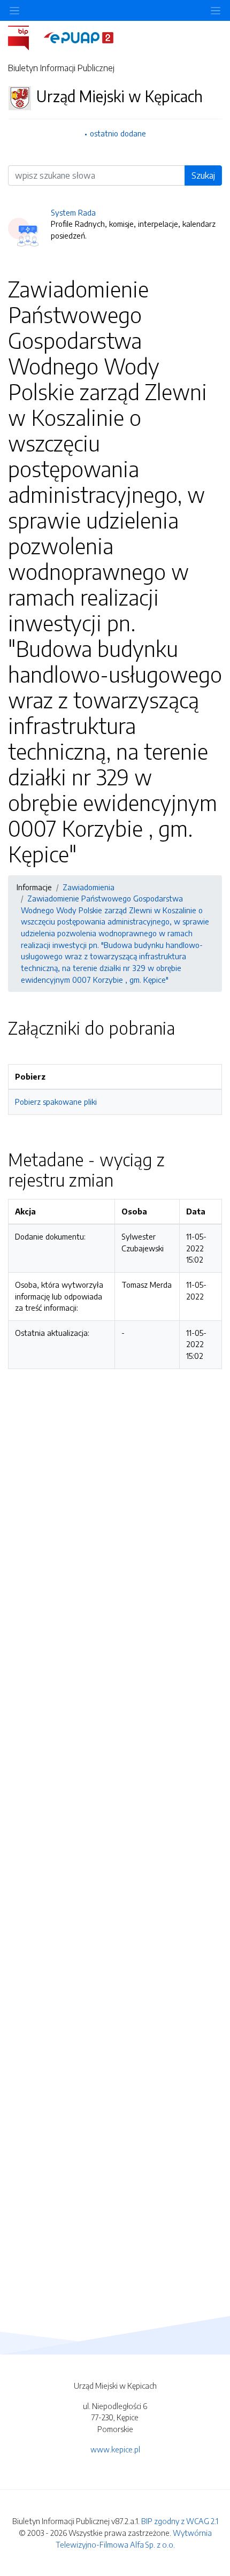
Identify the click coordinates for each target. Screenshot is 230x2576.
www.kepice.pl (115, 2449)
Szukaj (203, 175)
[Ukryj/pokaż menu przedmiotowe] (14, 10)
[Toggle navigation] (216, 10)
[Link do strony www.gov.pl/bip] (25, 37)
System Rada (73, 212)
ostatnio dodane (118, 133)
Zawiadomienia (89, 887)
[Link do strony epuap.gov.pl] (79, 37)
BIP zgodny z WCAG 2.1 (180, 2521)
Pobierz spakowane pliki (56, 1102)
